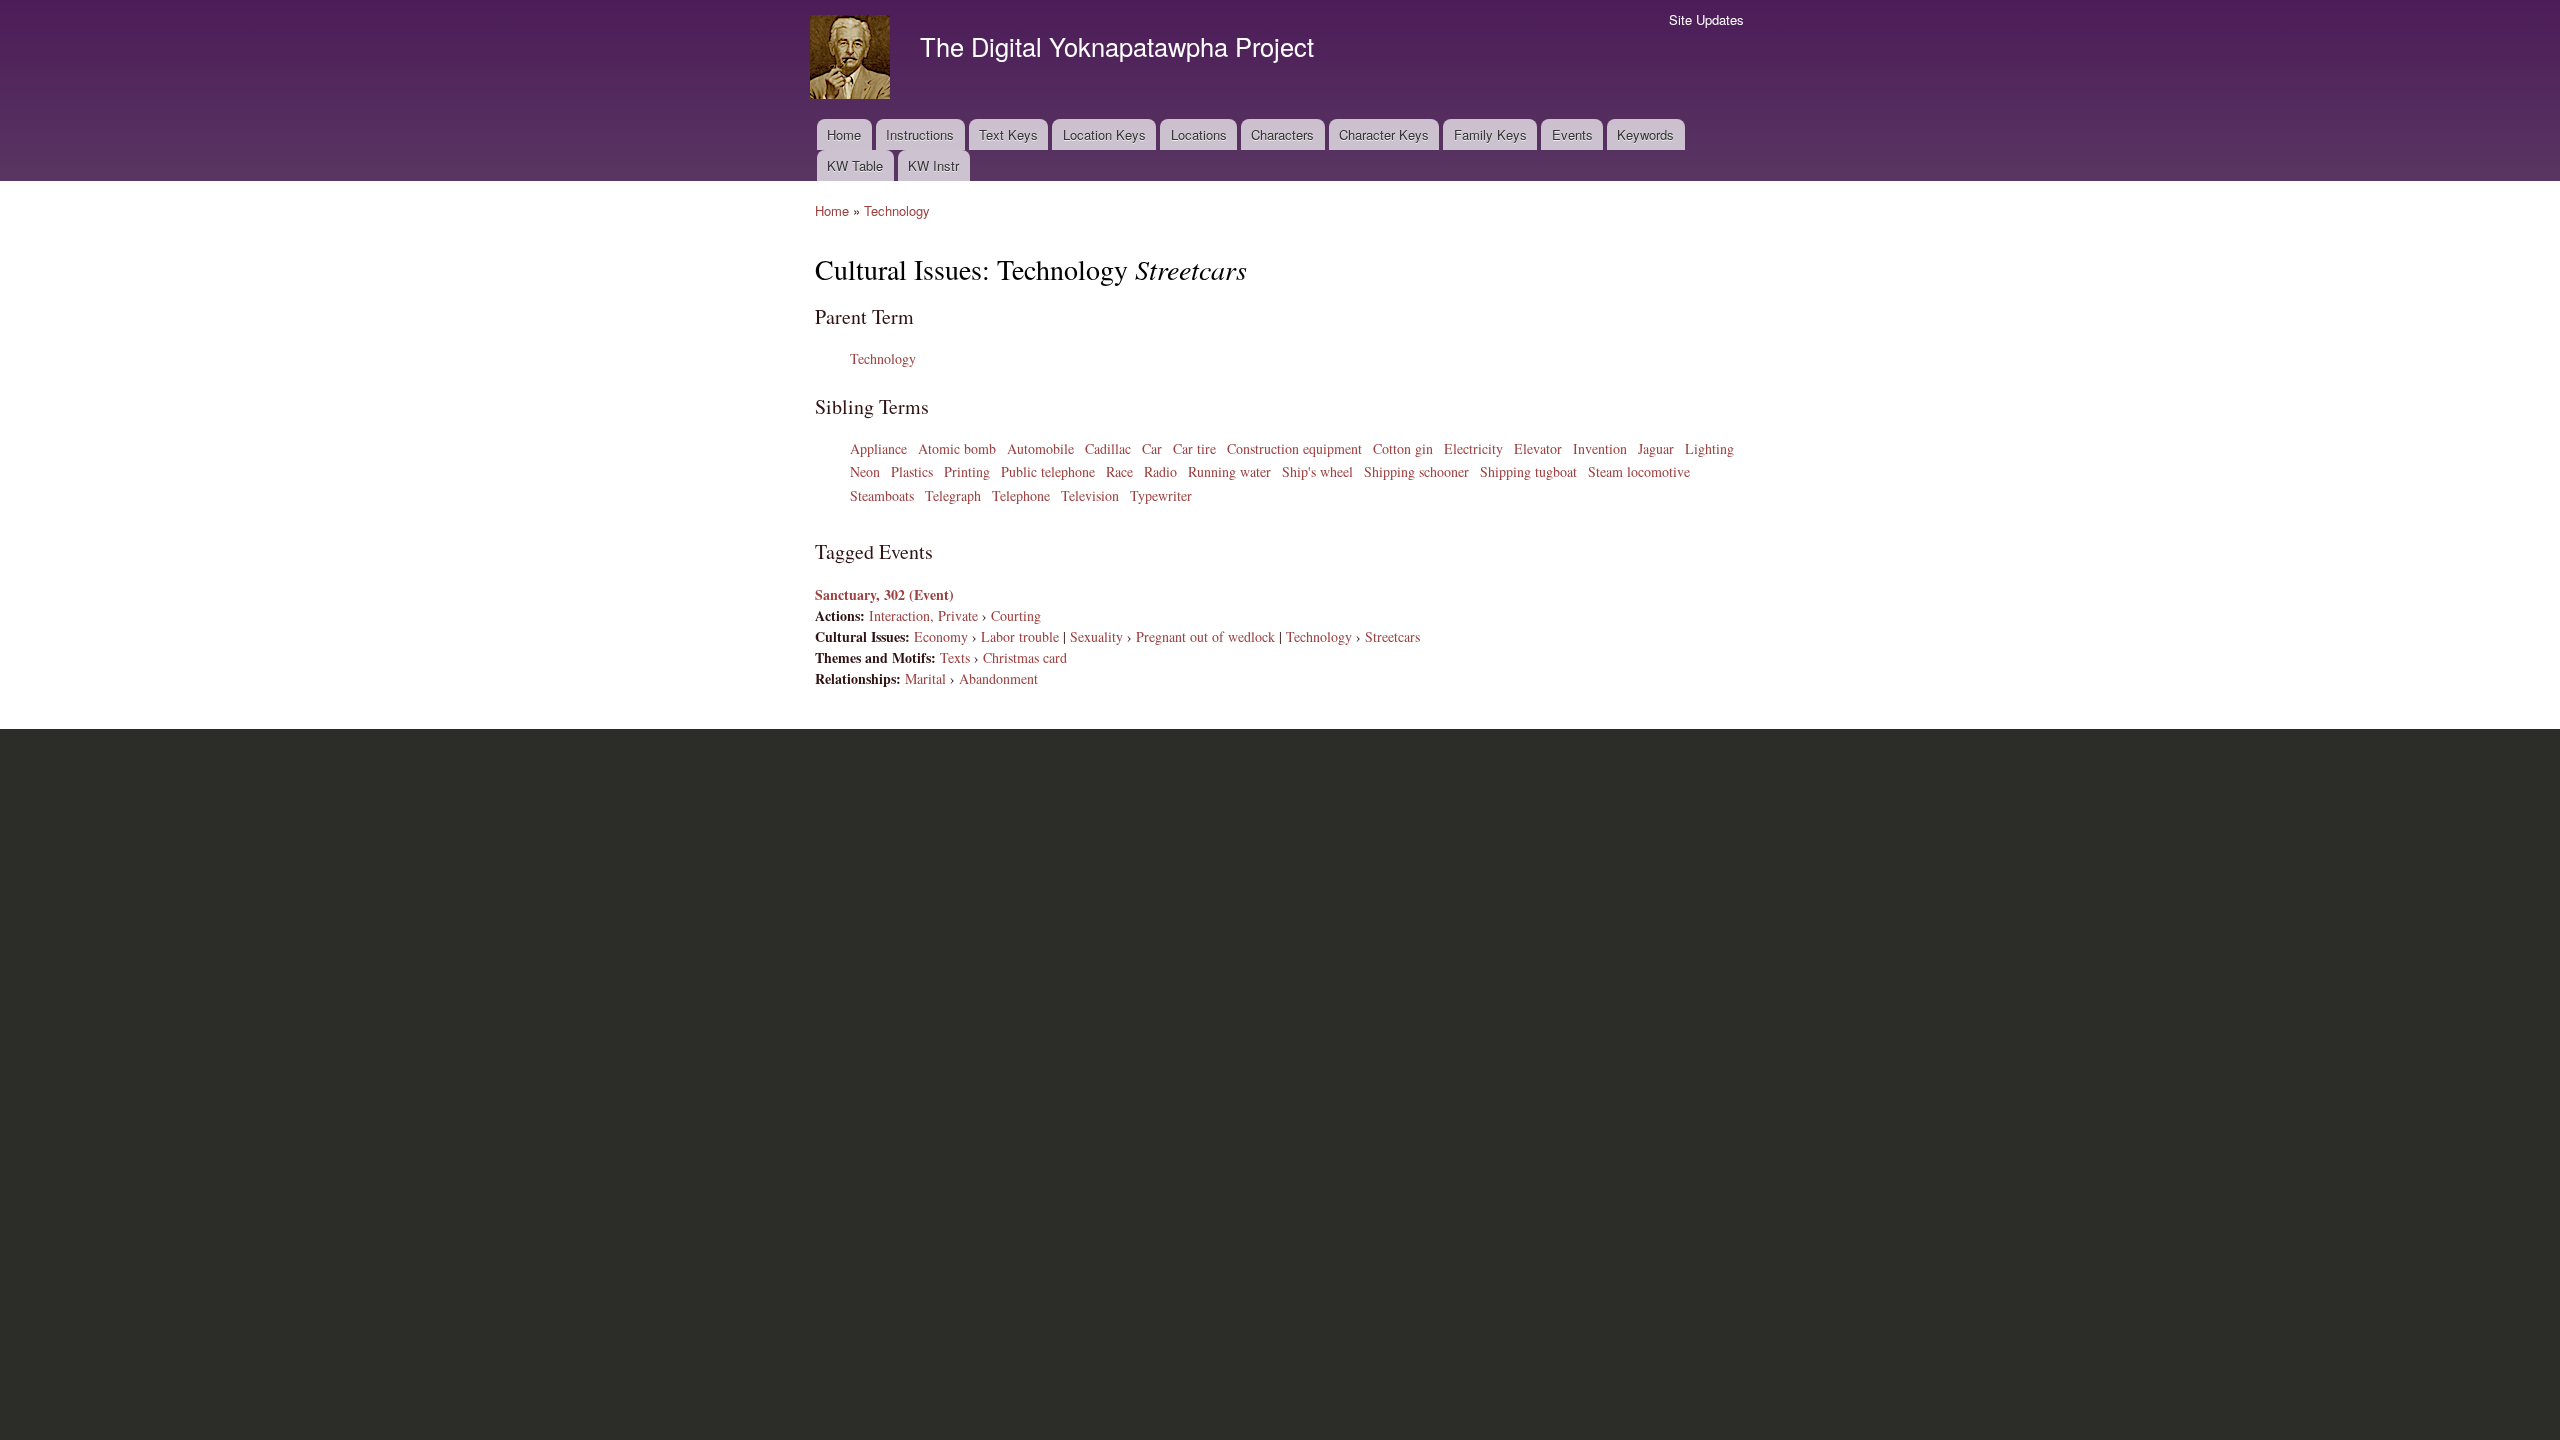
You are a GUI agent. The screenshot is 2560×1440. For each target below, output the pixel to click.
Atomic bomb (957, 448)
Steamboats (882, 495)
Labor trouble (1020, 636)
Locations (1199, 134)
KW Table (855, 165)
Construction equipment (1294, 448)
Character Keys (1384, 134)
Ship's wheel (1317, 471)
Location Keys (1104, 134)
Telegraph (953, 495)
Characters (1282, 134)
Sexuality (1096, 636)
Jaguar (1656, 448)
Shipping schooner (1416, 471)
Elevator (1538, 448)
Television (1090, 495)
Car (1152, 448)
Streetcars (1392, 636)
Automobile (1040, 448)
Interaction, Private (923, 615)
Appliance (878, 448)
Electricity (1473, 448)
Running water (1229, 471)
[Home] (852, 59)
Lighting (1709, 448)
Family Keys (1490, 134)
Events (1572, 134)
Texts (955, 657)
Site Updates (1706, 19)
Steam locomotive (1639, 471)
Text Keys (1008, 134)
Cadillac (1108, 448)
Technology (897, 210)
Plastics (912, 471)
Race (1119, 471)
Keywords (1645, 134)
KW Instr (933, 165)
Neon (865, 471)
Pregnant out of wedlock (1205, 636)
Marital (925, 678)
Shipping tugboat (1528, 471)
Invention (1600, 448)
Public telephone (1048, 471)
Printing (967, 471)
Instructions (920, 134)
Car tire (1194, 448)
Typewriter (1161, 495)
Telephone (1021, 495)
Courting (1016, 615)
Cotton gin (1403, 448)
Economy (941, 636)
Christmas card (1025, 657)
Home (844, 134)
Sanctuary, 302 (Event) (884, 594)
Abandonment (998, 678)
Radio (1160, 471)
